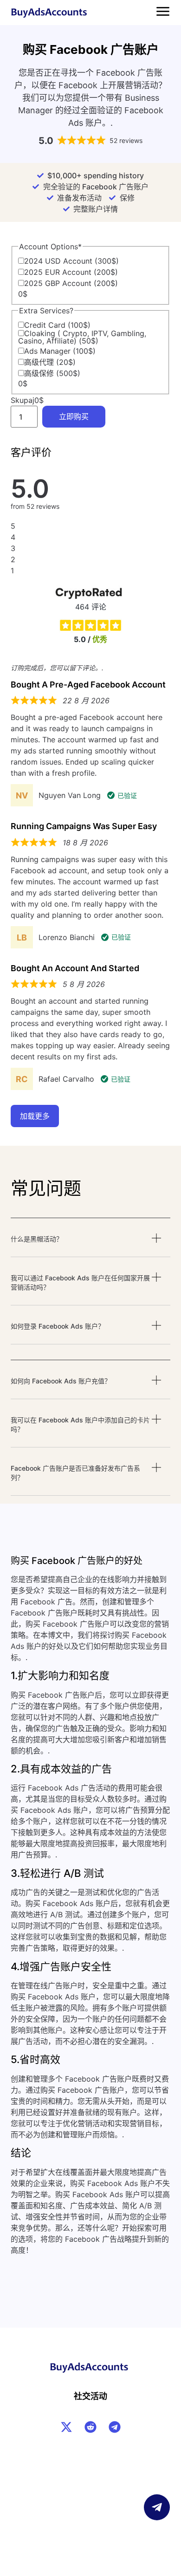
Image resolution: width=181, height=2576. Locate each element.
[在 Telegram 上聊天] (157, 2507)
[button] (90, 1245)
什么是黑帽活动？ (37, 1239)
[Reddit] (90, 2427)
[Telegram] (115, 2427)
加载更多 (35, 1116)
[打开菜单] (163, 11)
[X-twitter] (66, 2427)
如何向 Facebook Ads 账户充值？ (61, 1381)
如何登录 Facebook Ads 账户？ (58, 1326)
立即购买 (74, 417)
